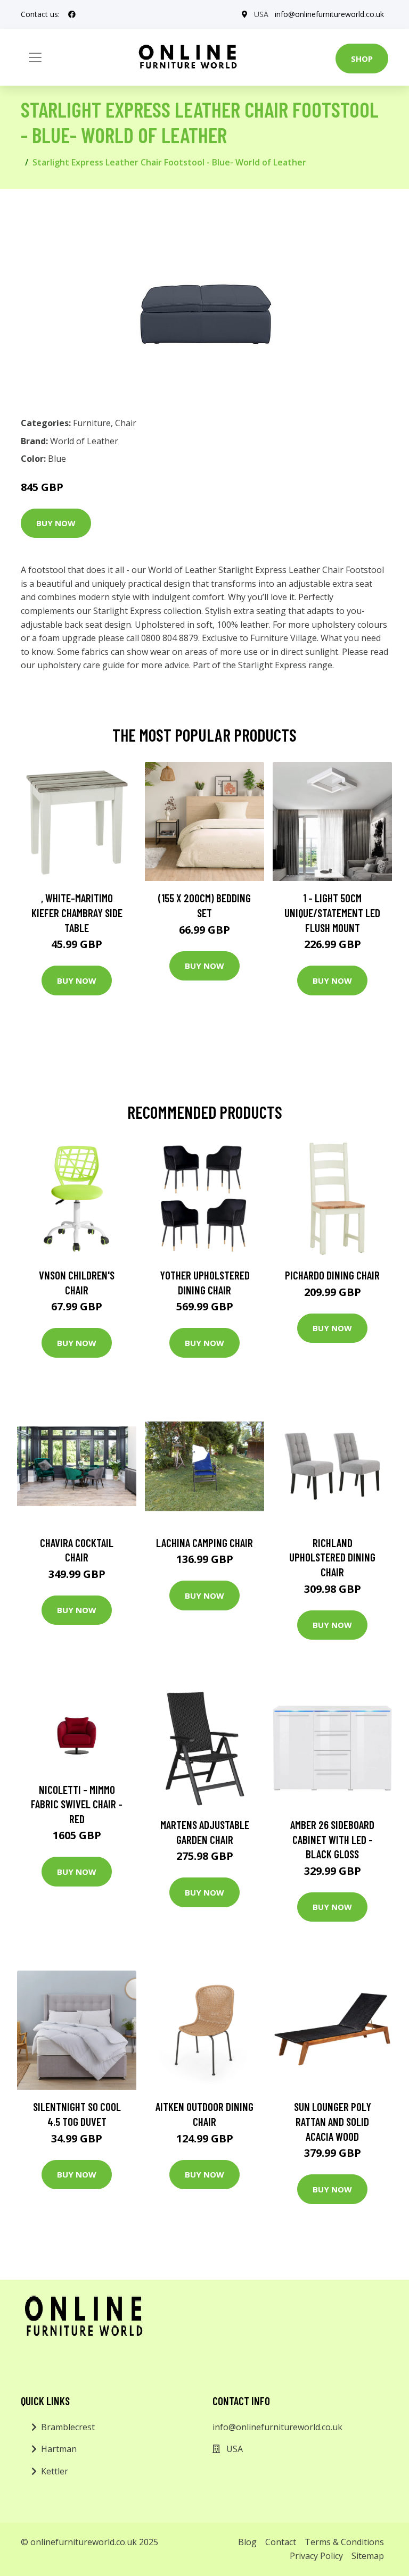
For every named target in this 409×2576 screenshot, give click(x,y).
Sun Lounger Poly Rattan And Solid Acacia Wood (333, 2121)
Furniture (92, 423)
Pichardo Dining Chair (332, 1275)
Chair (126, 423)
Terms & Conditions (344, 2542)
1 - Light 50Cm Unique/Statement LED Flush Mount (332, 912)
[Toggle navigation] (35, 57)
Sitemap (368, 2556)
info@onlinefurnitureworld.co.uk (329, 14)
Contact (281, 2542)
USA (261, 14)
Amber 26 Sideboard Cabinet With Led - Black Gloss (332, 1839)
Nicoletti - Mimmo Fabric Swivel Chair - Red (77, 1804)
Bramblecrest (68, 2427)
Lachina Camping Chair (204, 1543)
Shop (362, 59)
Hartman (59, 2449)
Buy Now (56, 523)
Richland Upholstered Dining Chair (332, 1557)
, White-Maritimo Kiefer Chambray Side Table (77, 912)
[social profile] (72, 14)
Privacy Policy (316, 2556)
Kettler (55, 2471)
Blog (247, 2542)
